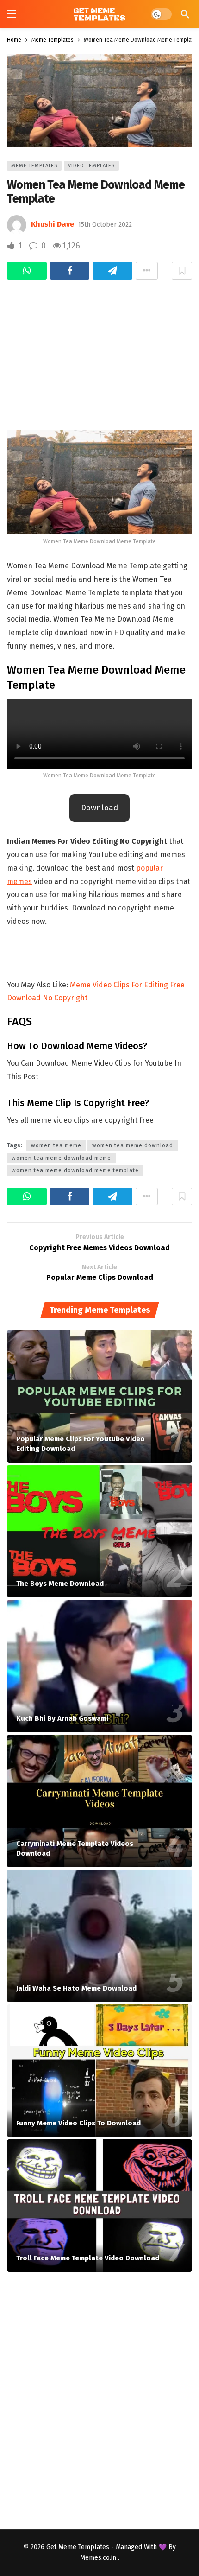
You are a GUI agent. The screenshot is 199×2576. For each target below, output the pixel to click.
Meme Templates (34, 166)
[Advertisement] (99, 350)
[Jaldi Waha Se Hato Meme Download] (99, 1936)
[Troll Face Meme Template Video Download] (99, 2206)
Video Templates (91, 166)
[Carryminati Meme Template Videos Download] (99, 1801)
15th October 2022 (105, 225)
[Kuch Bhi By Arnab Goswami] (99, 1666)
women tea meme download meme (61, 1158)
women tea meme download (133, 1145)
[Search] (185, 14)
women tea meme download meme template (75, 1170)
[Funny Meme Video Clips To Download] (99, 2071)
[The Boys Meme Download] (99, 1531)
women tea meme (56, 1145)
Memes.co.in (99, 2558)
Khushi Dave (53, 224)
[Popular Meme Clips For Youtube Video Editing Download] (99, 1396)
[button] (99, 808)
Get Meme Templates (78, 2547)
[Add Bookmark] (182, 271)
